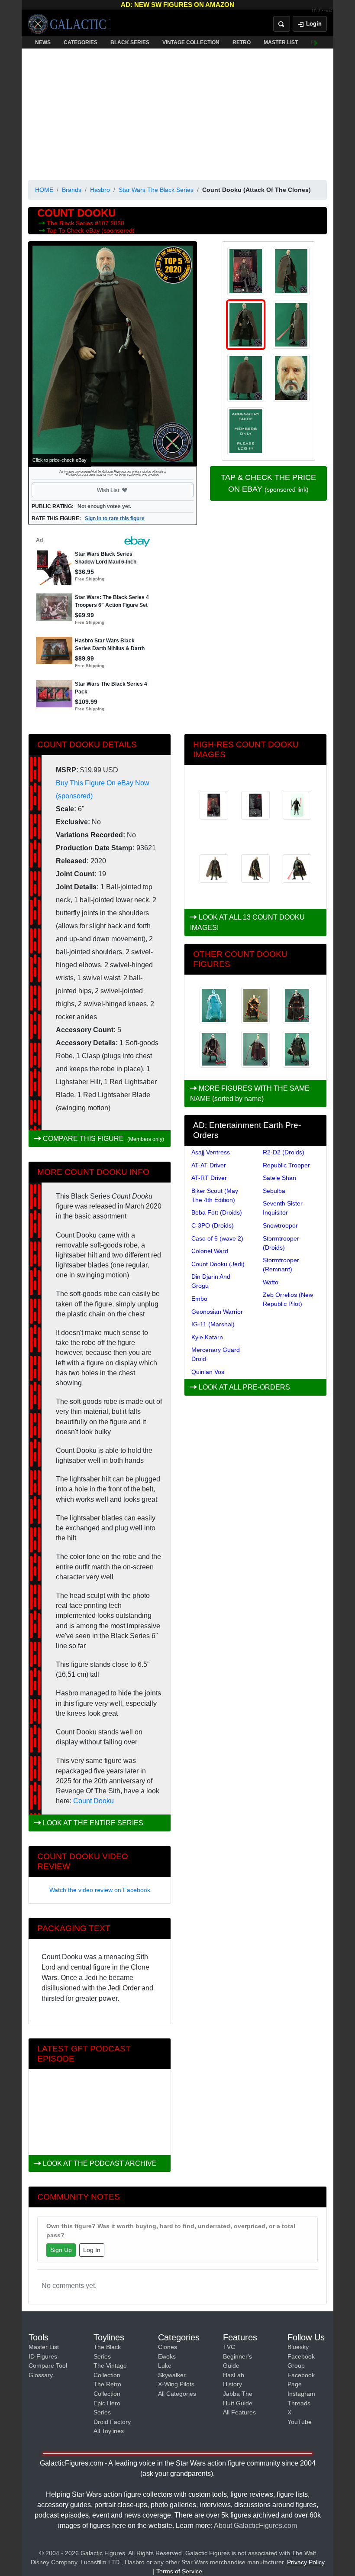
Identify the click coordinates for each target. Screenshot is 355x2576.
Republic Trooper (286, 1165)
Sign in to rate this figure (115, 518)
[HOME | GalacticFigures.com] (69, 24)
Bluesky (298, 2347)
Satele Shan (279, 1178)
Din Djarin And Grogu (211, 1281)
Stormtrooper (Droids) (281, 1243)
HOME (44, 190)
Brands (72, 190)
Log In (92, 2250)
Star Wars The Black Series (156, 190)
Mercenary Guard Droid (216, 1354)
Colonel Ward (210, 1251)
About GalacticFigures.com (255, 2526)
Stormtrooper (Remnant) (281, 1265)
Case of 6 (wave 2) (217, 1238)
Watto (271, 1282)
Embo (199, 1299)
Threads (299, 2403)
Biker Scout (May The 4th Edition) (215, 1195)
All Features (239, 2412)
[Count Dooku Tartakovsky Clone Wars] (255, 1050)
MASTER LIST (281, 42)
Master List (44, 2347)
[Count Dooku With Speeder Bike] (297, 1005)
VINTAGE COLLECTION (191, 42)
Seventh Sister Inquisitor (283, 1208)
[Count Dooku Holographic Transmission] (214, 1005)
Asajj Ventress (211, 1152)
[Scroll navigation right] (316, 42)
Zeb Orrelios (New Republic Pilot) (288, 1299)
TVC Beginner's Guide (237, 2356)
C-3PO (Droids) (213, 1225)
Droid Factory (112, 2422)
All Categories (177, 2394)
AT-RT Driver (209, 1178)
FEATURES (325, 42)
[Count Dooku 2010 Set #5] (214, 1050)
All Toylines (109, 2431)
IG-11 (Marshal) (213, 1324)
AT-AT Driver (209, 1165)
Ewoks (167, 2356)
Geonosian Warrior (217, 1312)
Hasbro (100, 190)
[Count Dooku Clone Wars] (255, 1005)
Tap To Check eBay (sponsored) (91, 230)
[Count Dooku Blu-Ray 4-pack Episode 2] (297, 1050)
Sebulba (274, 1191)
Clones (168, 2347)
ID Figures (43, 2356)
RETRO (242, 42)
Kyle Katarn (207, 1337)
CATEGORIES (81, 42)
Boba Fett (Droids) (217, 1212)
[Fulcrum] (322, 11)
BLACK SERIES (130, 42)
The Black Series (71, 223)
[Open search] (282, 24)
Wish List (125, 490)
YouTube (300, 2422)
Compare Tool (48, 2365)
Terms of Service (179, 2571)
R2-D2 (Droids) (284, 1152)
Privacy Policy (306, 2562)
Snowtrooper (280, 1225)
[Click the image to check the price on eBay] (113, 354)
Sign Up (61, 2250)
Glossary (41, 2375)
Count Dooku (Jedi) (218, 1264)
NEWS (43, 42)
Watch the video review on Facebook (100, 1890)
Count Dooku (94, 1801)
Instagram (301, 2394)
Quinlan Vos (208, 1372)
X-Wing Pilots (176, 2384)
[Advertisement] (177, 113)
